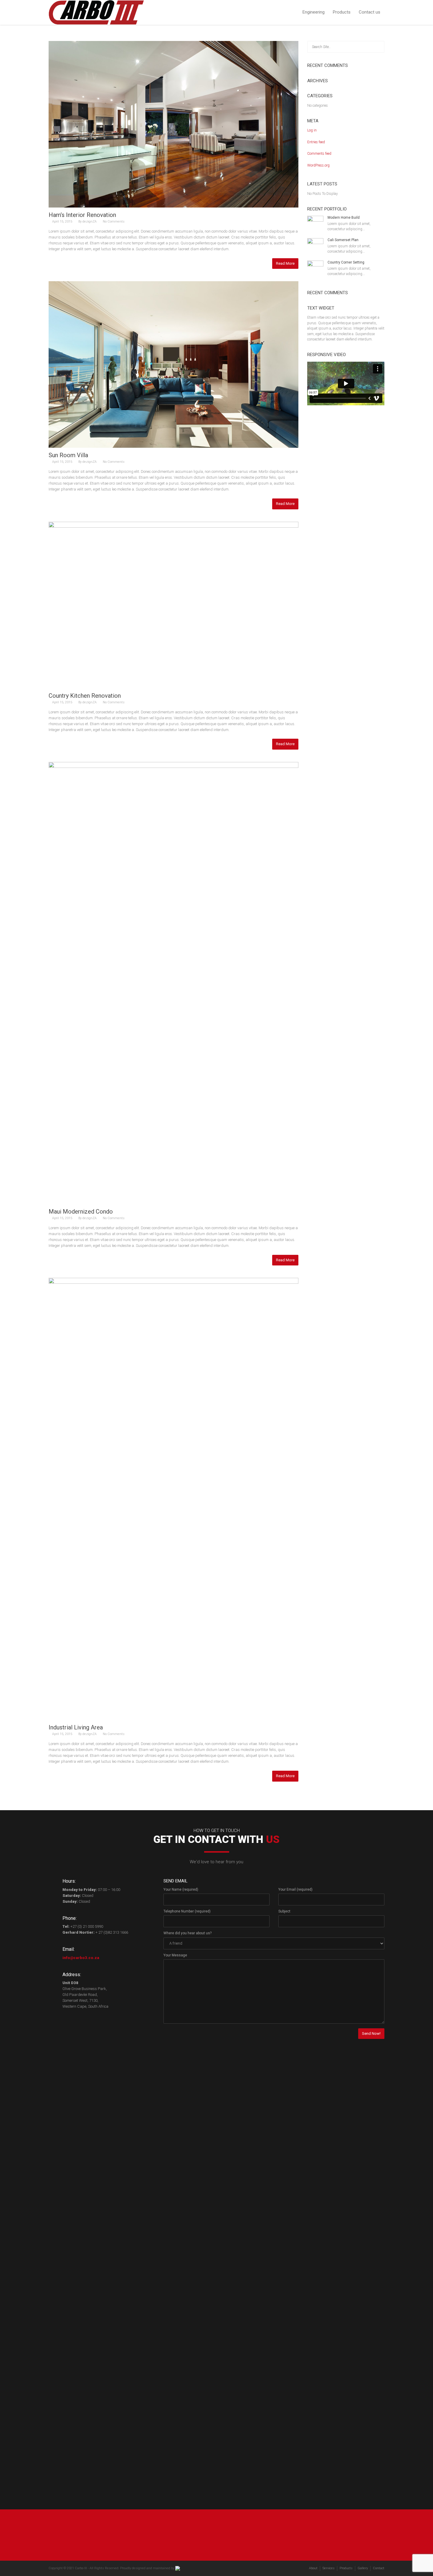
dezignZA (90, 222)
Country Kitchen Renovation (85, 696)
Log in (312, 130)
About (313, 2568)
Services (329, 2568)
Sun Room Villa (68, 455)
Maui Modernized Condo (81, 1212)
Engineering (314, 12)
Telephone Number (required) (187, 1911)
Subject (284, 1911)
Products (342, 12)
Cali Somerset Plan (343, 240)
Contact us (370, 12)
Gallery (363, 2568)
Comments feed (319, 154)
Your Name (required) (181, 1889)
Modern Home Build (344, 218)
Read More (285, 263)
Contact (379, 2568)
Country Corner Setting (346, 262)
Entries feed (316, 142)
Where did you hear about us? (187, 1933)
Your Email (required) (295, 1889)
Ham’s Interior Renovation (82, 215)
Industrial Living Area (76, 1727)
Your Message (175, 1955)
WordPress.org (318, 165)
